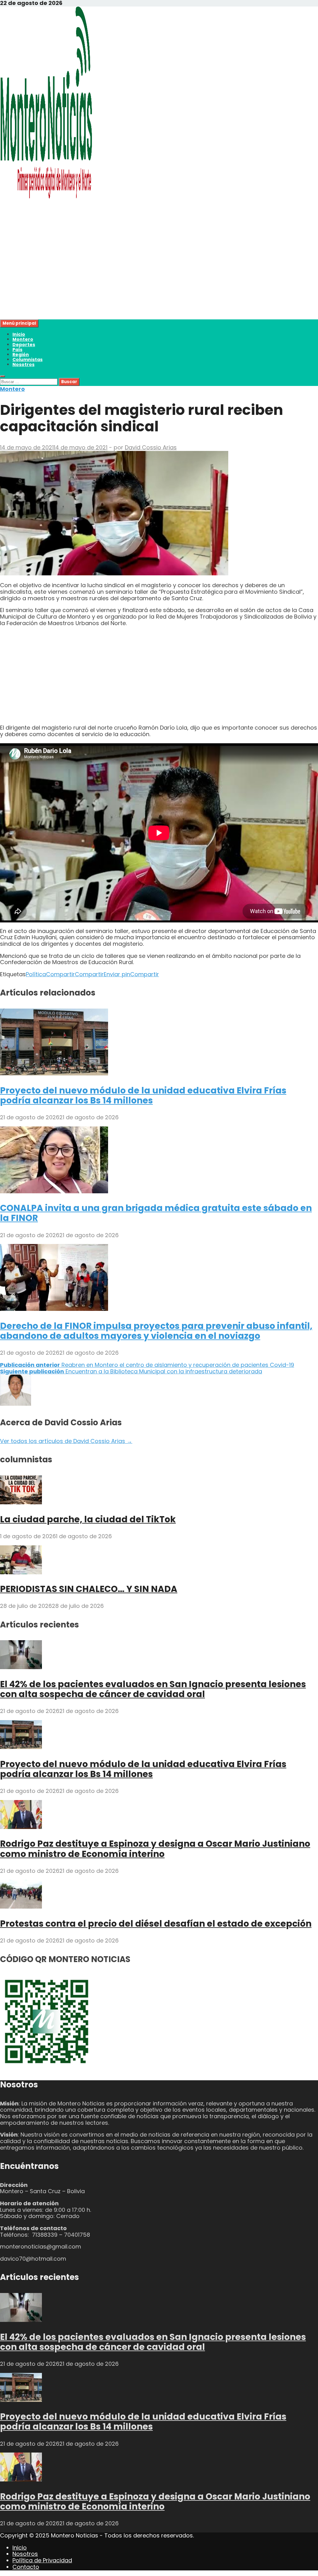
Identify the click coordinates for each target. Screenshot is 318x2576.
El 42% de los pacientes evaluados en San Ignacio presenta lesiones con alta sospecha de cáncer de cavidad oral (153, 1689)
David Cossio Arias (151, 447)
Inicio (19, 334)
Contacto (26, 2567)
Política (36, 974)
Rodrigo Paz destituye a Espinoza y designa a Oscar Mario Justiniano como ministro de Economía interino (155, 1849)
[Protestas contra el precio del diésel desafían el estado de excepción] (21, 1907)
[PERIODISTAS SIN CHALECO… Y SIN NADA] (21, 1572)
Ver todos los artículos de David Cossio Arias (66, 1441)
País (17, 350)
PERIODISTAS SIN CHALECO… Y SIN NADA (89, 1589)
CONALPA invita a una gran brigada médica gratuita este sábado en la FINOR (156, 1213)
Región (21, 355)
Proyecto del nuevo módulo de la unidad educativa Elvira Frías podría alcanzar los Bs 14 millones (143, 1095)
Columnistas (27, 360)
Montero (23, 339)
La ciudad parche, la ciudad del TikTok (88, 1519)
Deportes (24, 345)
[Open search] (2, 376)
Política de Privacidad (42, 2560)
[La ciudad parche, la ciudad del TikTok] (21, 1502)
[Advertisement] (159, 276)
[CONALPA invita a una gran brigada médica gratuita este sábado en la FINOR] (54, 1191)
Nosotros (23, 364)
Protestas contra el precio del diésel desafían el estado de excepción (156, 1924)
